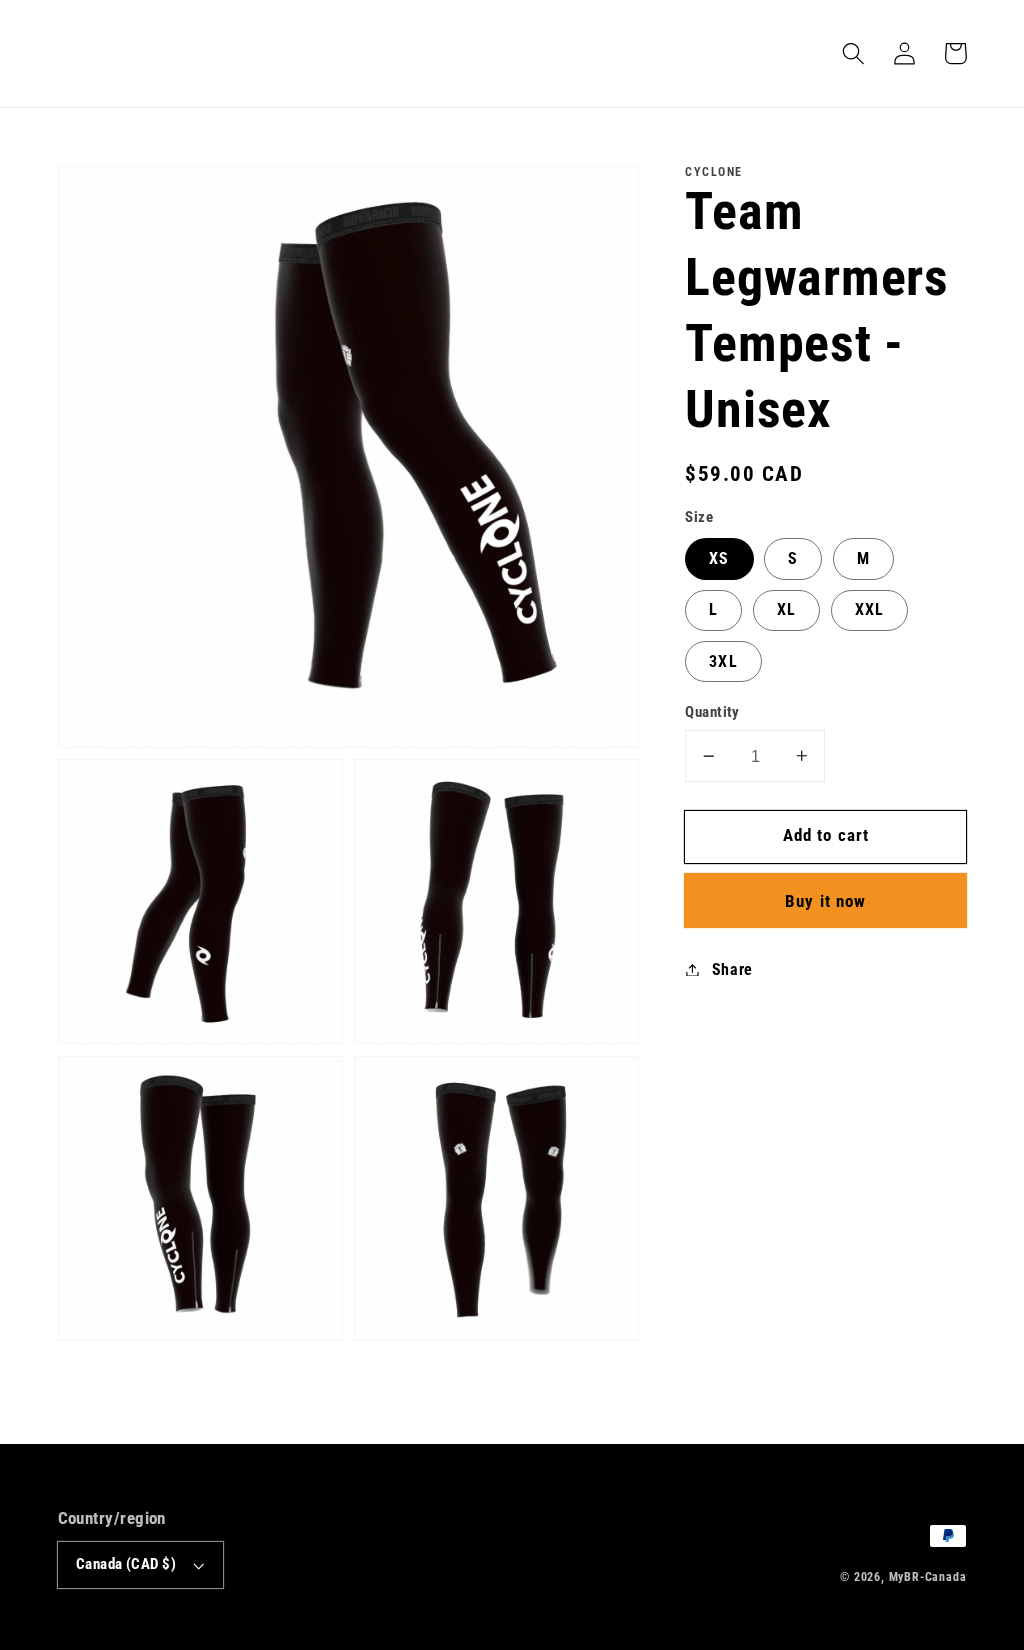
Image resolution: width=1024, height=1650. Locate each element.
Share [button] (732, 969)
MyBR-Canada (928, 1577)
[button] (854, 53)
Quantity (712, 712)
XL (786, 609)
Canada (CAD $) (126, 1564)
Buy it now (826, 901)
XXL (869, 609)
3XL (723, 661)
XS (719, 558)
